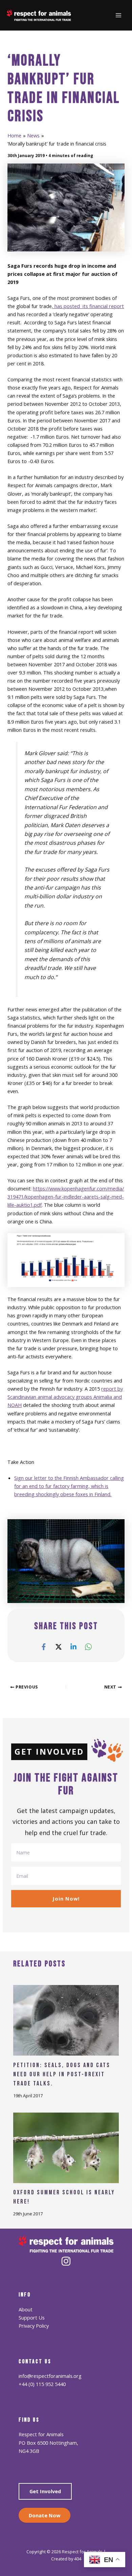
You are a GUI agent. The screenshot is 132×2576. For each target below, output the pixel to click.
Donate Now (45, 2515)
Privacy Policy (34, 2326)
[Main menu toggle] (118, 15)
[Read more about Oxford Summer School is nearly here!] (66, 2147)
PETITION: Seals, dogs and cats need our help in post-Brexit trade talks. (62, 2075)
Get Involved (45, 2491)
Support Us (32, 2317)
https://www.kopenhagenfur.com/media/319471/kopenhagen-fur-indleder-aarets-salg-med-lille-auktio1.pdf (66, 1197)
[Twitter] (59, 1646)
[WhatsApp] (88, 1646)
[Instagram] (66, 2261)
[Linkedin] (73, 1646)
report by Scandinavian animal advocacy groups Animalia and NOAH (65, 1397)
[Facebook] (44, 1646)
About (26, 2309)
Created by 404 (66, 2559)
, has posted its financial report (88, 306)
